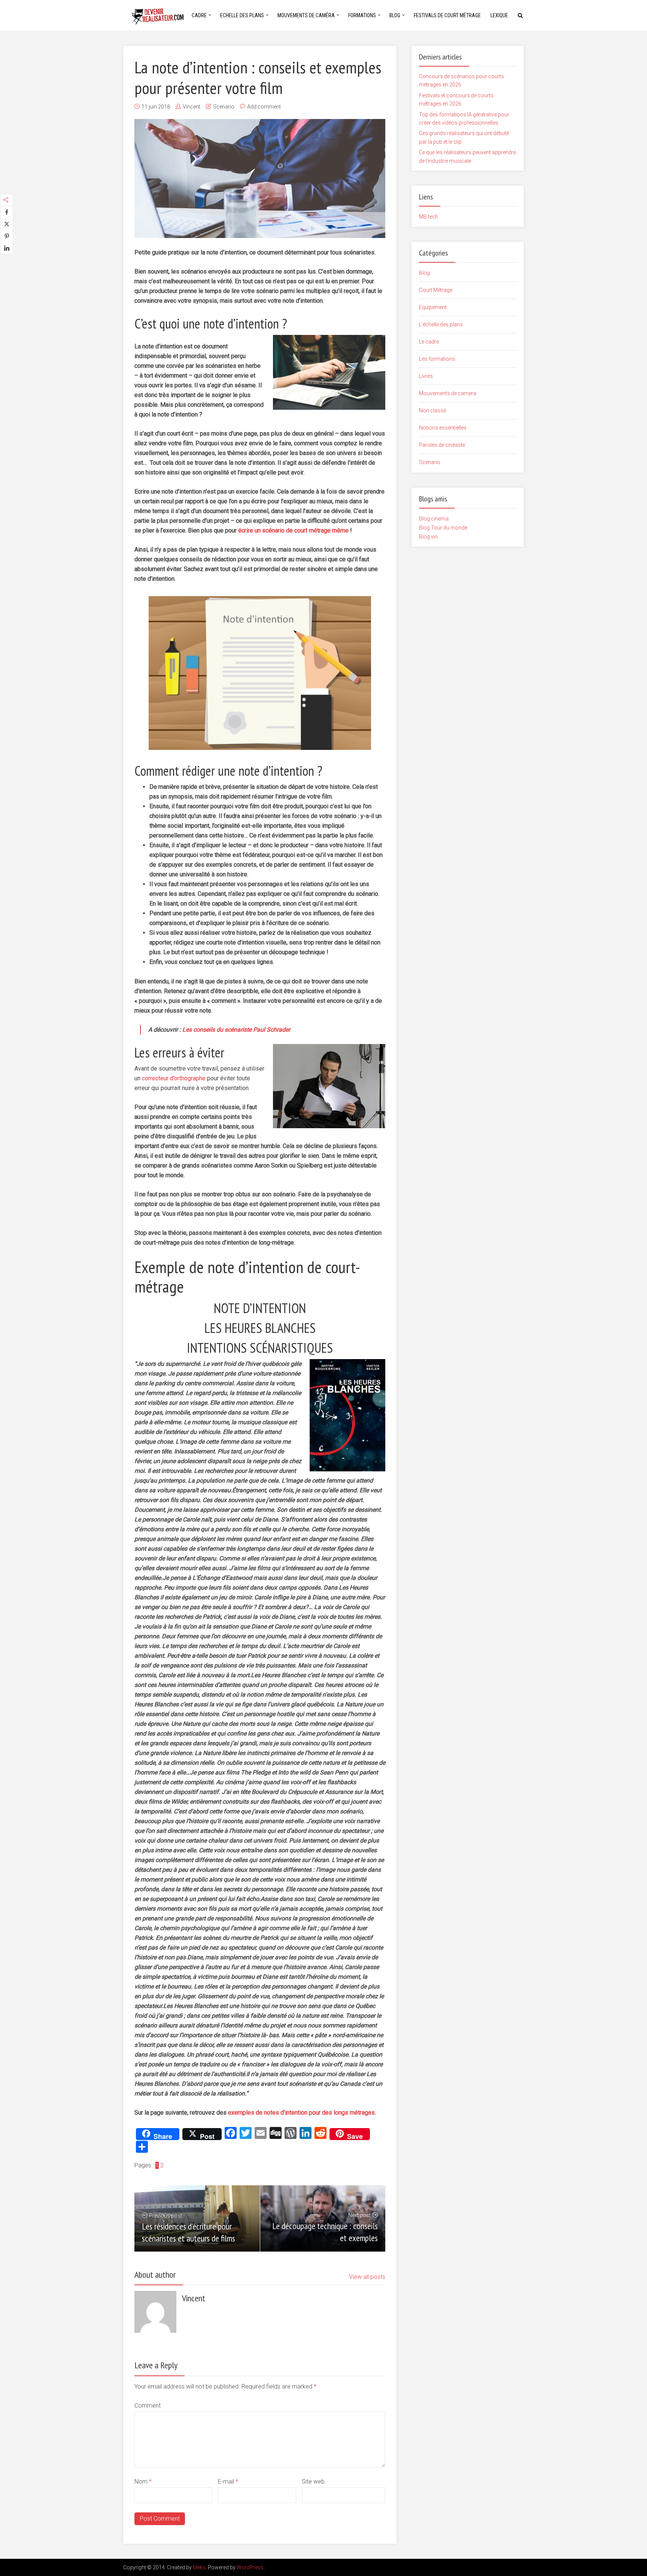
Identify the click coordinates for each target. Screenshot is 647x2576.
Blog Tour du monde (443, 528)
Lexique (499, 15)
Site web (313, 2482)
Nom (143, 2482)
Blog (395, 15)
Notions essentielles (443, 428)
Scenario (224, 107)
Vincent (192, 107)
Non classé (432, 410)
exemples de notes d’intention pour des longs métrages (301, 2113)
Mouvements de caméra (306, 15)
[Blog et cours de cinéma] (161, 14)
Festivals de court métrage (447, 15)
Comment (148, 2406)
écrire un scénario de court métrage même (293, 530)
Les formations (437, 359)
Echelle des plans (242, 15)
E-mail (228, 2482)
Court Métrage (436, 290)
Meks (199, 2567)
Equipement (433, 307)
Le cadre (429, 342)
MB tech (429, 217)
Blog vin (428, 537)
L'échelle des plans (441, 324)
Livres (426, 376)
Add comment (264, 107)
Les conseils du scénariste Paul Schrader (236, 1030)
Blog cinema (434, 519)
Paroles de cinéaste (442, 445)
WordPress (250, 2567)
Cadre (199, 15)
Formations (362, 15)
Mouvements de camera (448, 393)
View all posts (367, 2277)
